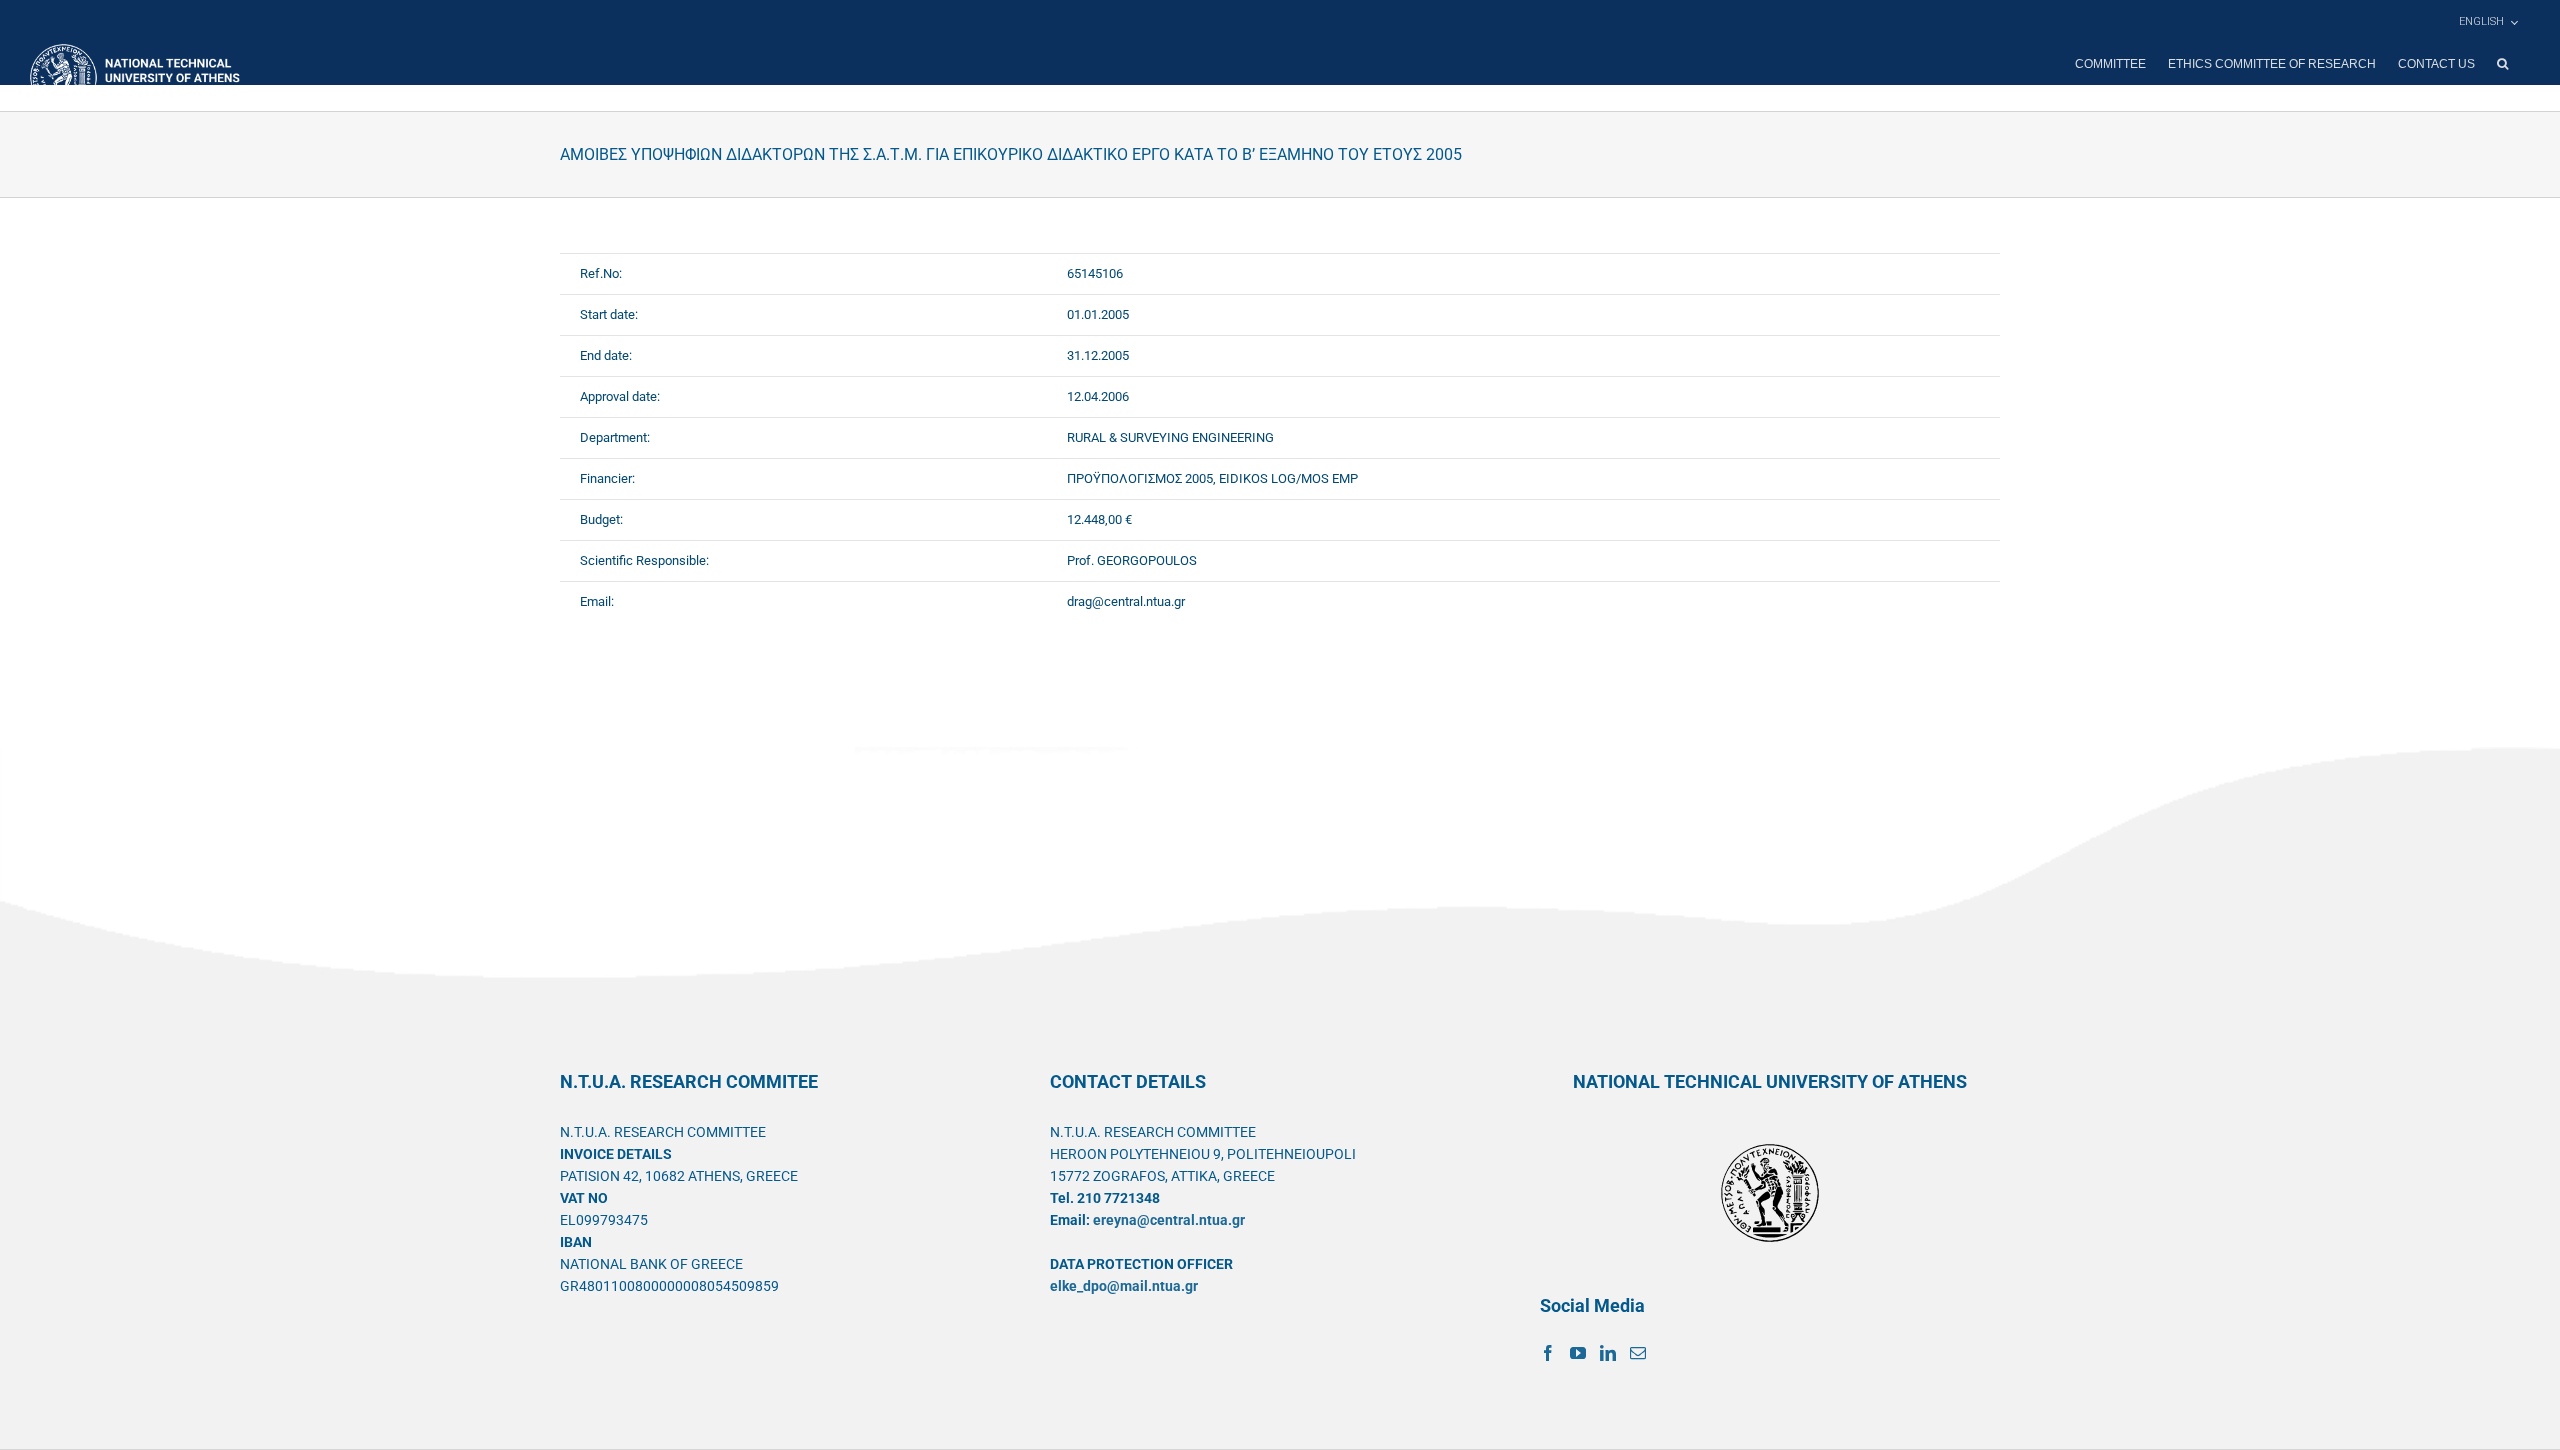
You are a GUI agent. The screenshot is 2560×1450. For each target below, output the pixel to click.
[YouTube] (1578, 1353)
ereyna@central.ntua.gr (1169, 1220)
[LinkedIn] (1608, 1353)
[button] (2502, 64)
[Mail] (1638, 1353)
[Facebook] (1548, 1353)
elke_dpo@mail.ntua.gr (1124, 1286)
